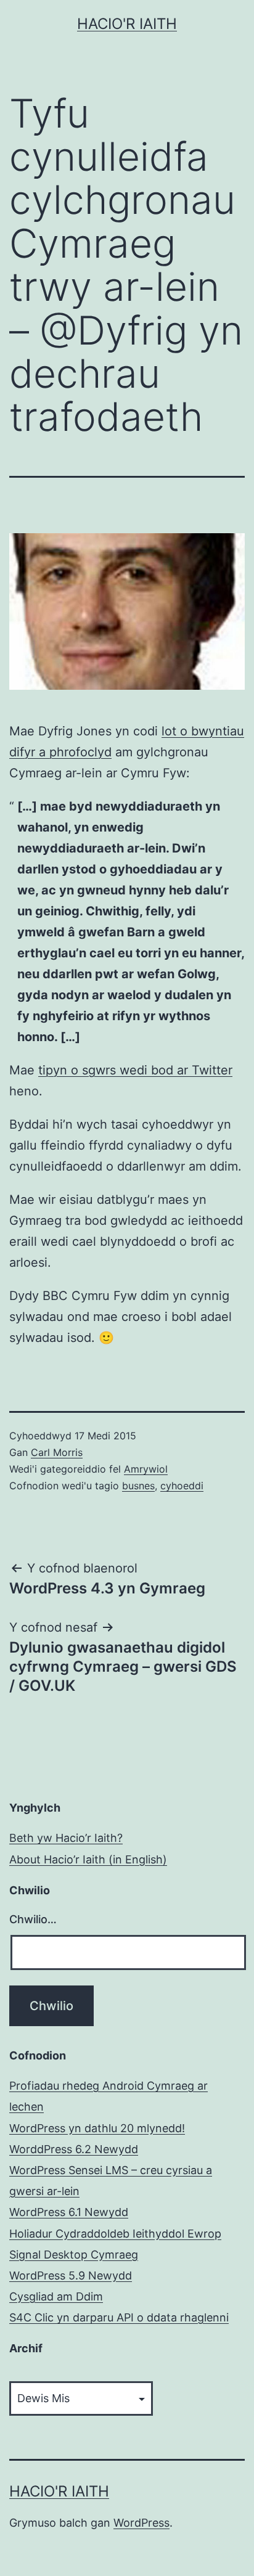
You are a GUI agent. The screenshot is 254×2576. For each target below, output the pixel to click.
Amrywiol (146, 1469)
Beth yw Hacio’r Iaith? (66, 1838)
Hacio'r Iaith (127, 24)
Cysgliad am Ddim (56, 2296)
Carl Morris (57, 1452)
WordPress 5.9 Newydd (71, 2275)
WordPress (141, 2523)
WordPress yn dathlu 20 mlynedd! (97, 2128)
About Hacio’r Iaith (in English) (88, 1859)
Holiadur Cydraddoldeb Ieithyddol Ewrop (115, 2234)
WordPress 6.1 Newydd (69, 2212)
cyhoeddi (182, 1486)
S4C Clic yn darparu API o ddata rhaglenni (119, 2317)
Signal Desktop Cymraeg (74, 2255)
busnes (138, 1486)
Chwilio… (33, 1919)
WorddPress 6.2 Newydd (74, 2149)
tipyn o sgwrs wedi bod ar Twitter (135, 1070)
